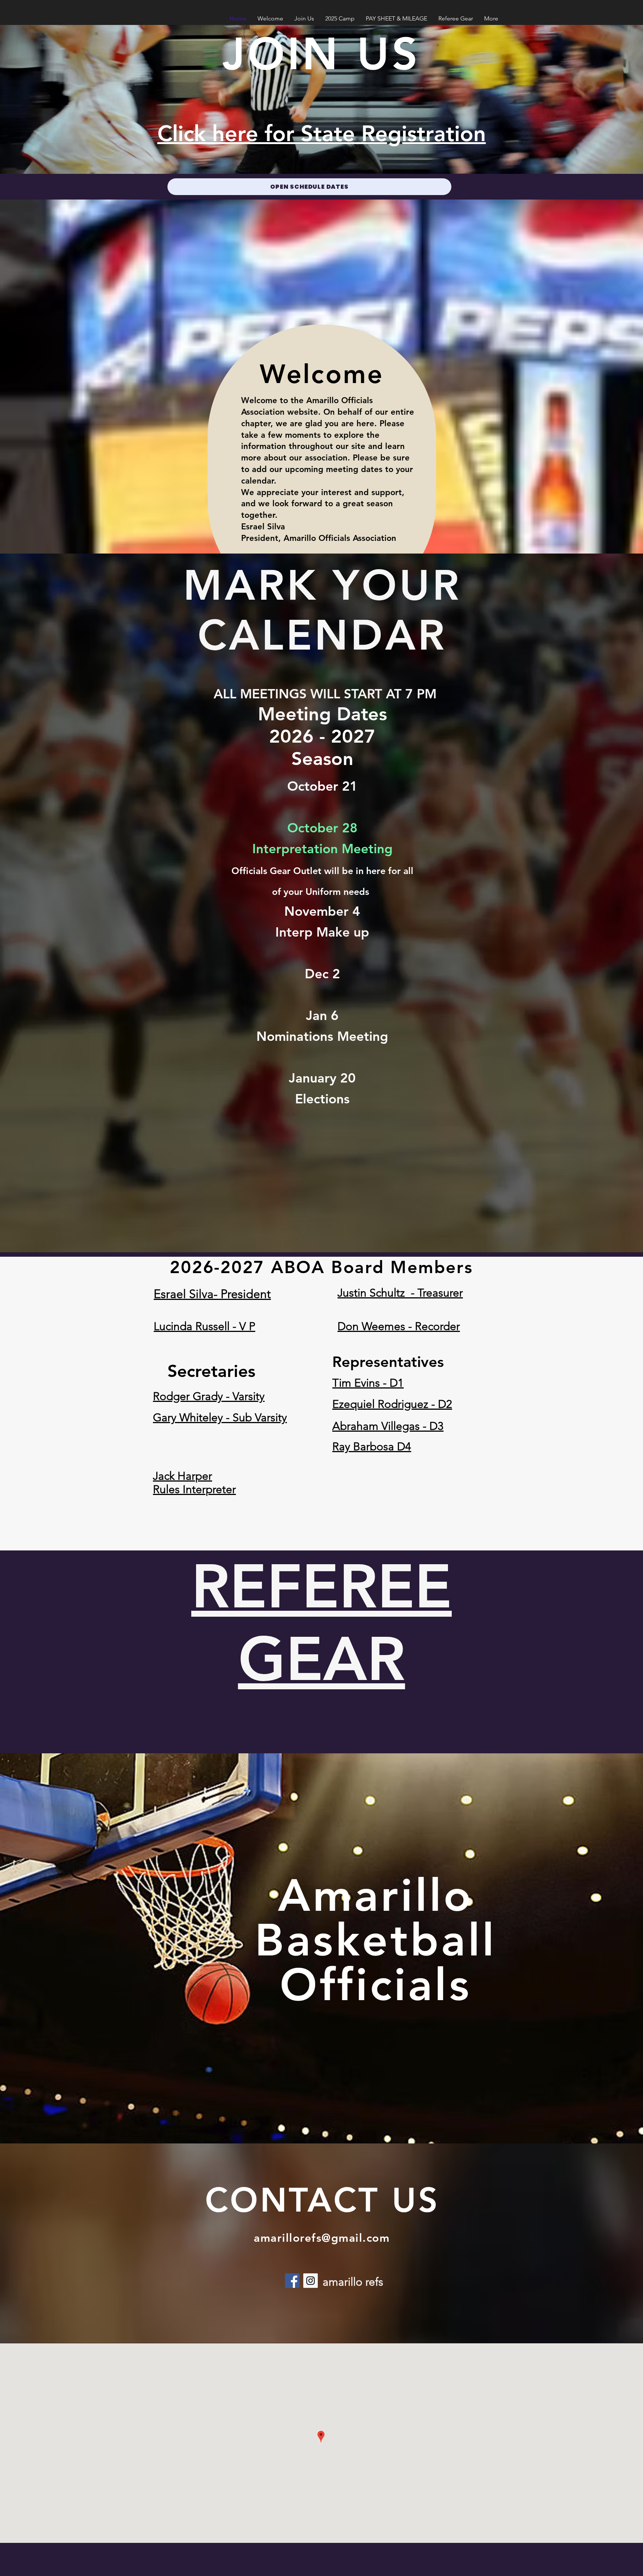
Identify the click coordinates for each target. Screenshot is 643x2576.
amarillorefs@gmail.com (322, 2238)
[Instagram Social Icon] (311, 2281)
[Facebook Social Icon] (292, 2281)
